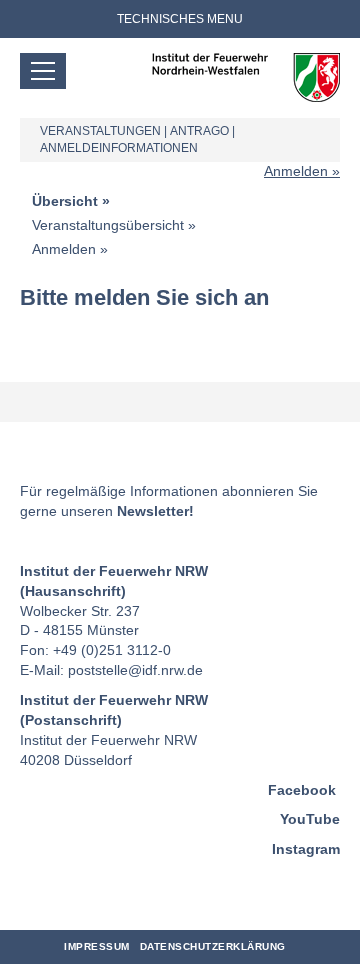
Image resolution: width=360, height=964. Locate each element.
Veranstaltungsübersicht (108, 225)
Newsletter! (155, 511)
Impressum (97, 946)
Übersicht (65, 201)
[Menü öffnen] (43, 71)
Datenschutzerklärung (213, 946)
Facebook (302, 790)
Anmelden (296, 171)
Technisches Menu (180, 19)
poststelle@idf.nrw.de (135, 670)
